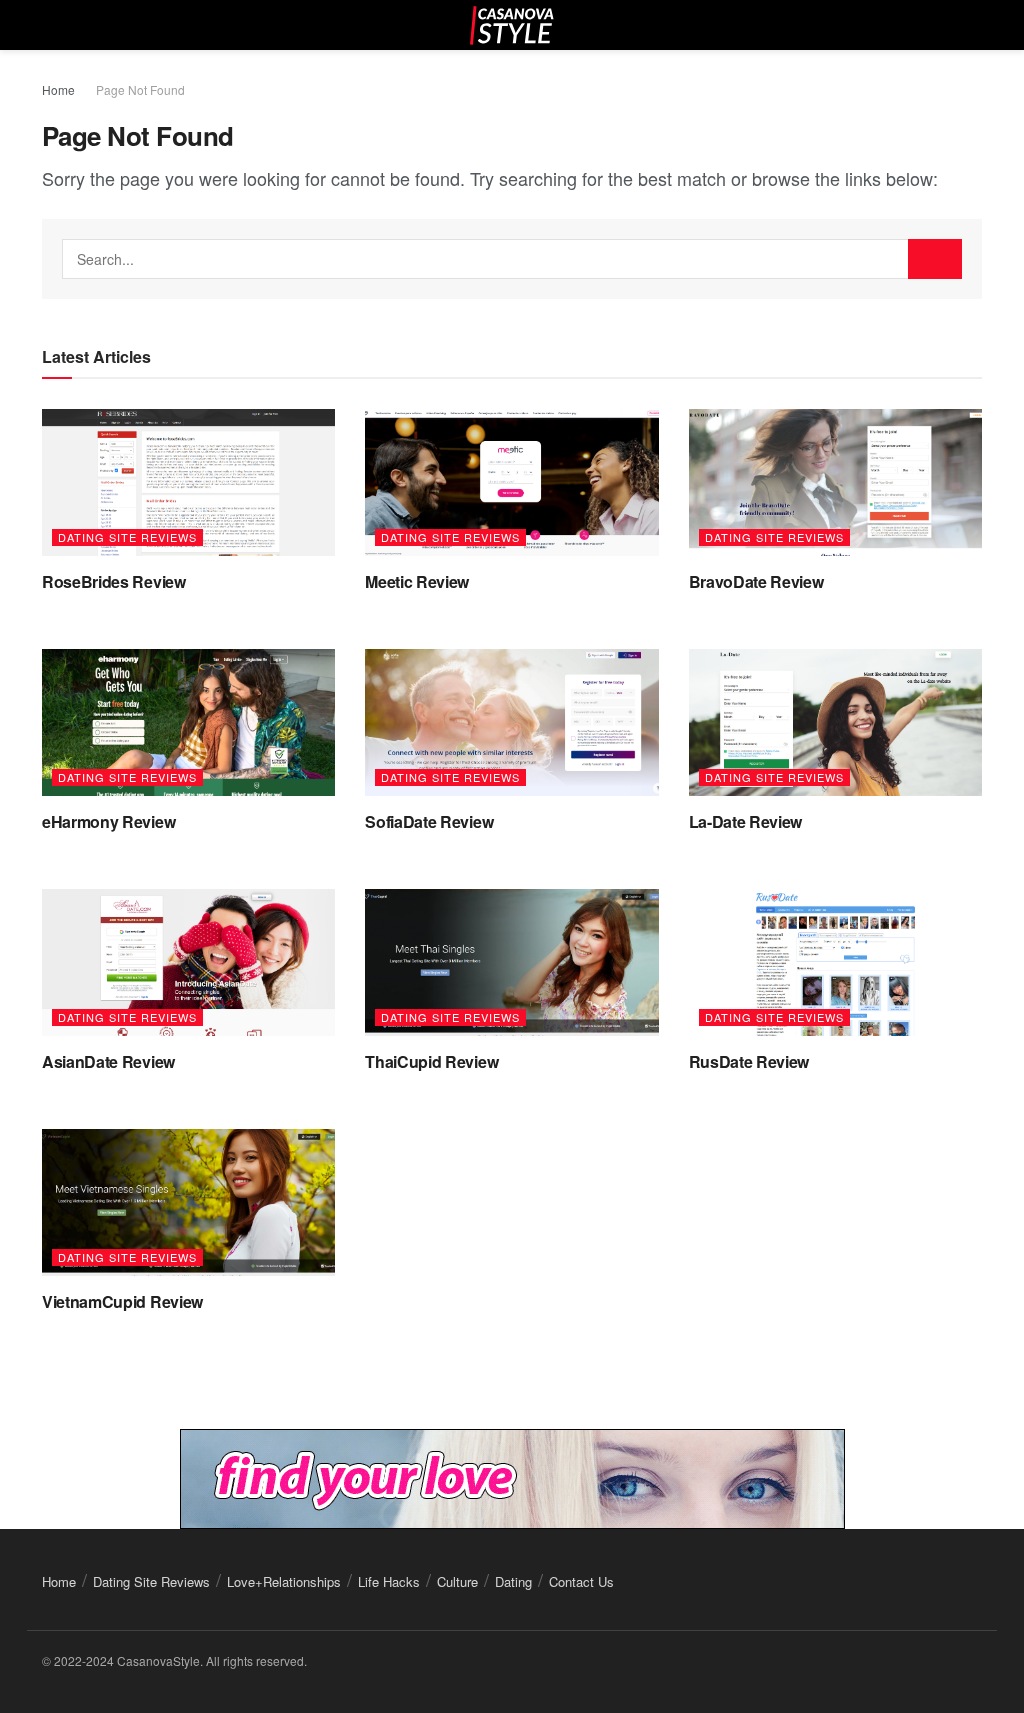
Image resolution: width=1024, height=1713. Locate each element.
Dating (513, 1581)
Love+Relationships (284, 1581)
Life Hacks (389, 1581)
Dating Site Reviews (127, 537)
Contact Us (581, 1581)
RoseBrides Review (114, 581)
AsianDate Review (108, 1061)
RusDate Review (749, 1061)
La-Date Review (746, 821)
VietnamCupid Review (122, 1301)
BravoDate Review (756, 581)
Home (58, 89)
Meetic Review (417, 581)
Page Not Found (140, 89)
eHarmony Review (108, 821)
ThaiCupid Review (431, 1061)
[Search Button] (935, 259)
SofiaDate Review (429, 821)
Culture (457, 1581)
